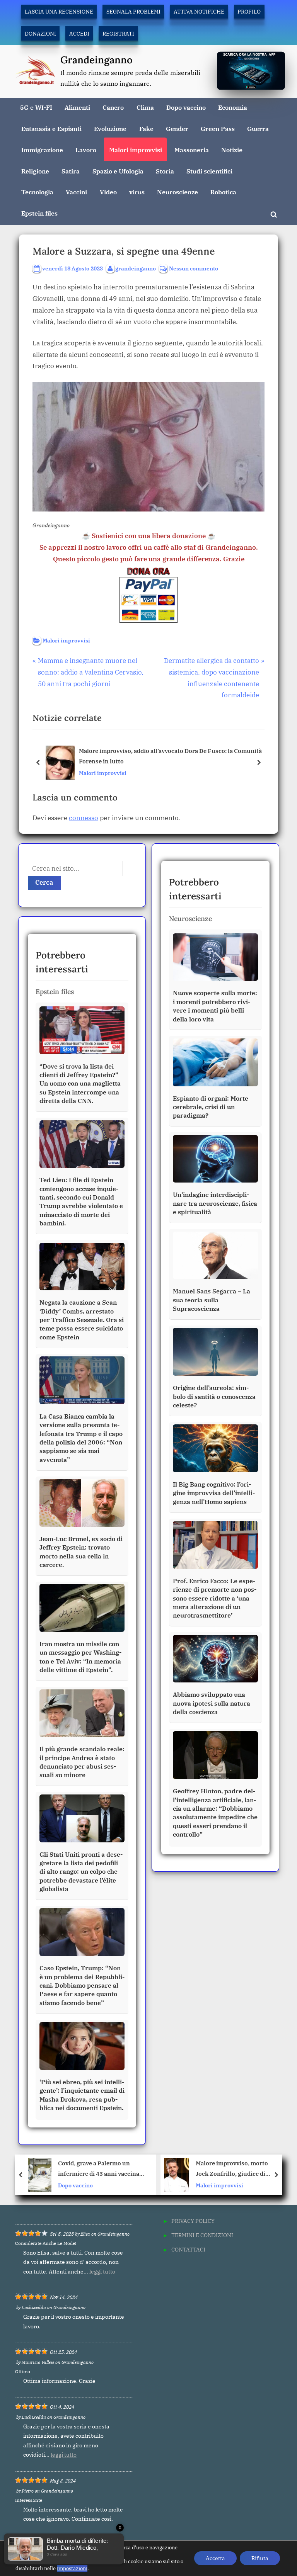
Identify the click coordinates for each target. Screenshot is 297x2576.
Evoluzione (110, 128)
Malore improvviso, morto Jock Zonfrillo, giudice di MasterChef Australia (96, 2169)
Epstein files (39, 213)
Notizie (232, 150)
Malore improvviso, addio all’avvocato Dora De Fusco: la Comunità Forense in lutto (170, 756)
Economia (233, 107)
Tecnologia (37, 192)
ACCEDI (79, 33)
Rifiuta (260, 2558)
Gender (177, 128)
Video (108, 192)
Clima (145, 107)
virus (137, 192)
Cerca (44, 882)
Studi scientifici (209, 171)
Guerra (258, 128)
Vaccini (76, 192)
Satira (71, 171)
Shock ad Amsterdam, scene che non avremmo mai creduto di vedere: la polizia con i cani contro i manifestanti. (236, 2169)
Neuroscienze (178, 192)
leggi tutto (102, 2272)
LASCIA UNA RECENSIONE (59, 11)
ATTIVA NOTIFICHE (199, 11)
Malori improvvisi (136, 150)
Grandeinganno (96, 60)
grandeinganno (136, 268)
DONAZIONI (40, 33)
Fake (146, 128)
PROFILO (249, 11)
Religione (35, 171)
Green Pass (218, 128)
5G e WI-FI (36, 107)
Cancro (113, 107)
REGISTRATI (118, 33)
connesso (84, 818)
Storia (165, 171)
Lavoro (86, 150)
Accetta (215, 2558)
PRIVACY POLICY (193, 2221)
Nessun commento (194, 269)
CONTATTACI (188, 2249)
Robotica (223, 192)
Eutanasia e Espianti (51, 128)
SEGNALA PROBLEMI (133, 11)
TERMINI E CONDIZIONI (202, 2235)
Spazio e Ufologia (118, 171)
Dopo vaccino (186, 107)
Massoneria (192, 150)
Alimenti (77, 107)
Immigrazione (42, 150)
